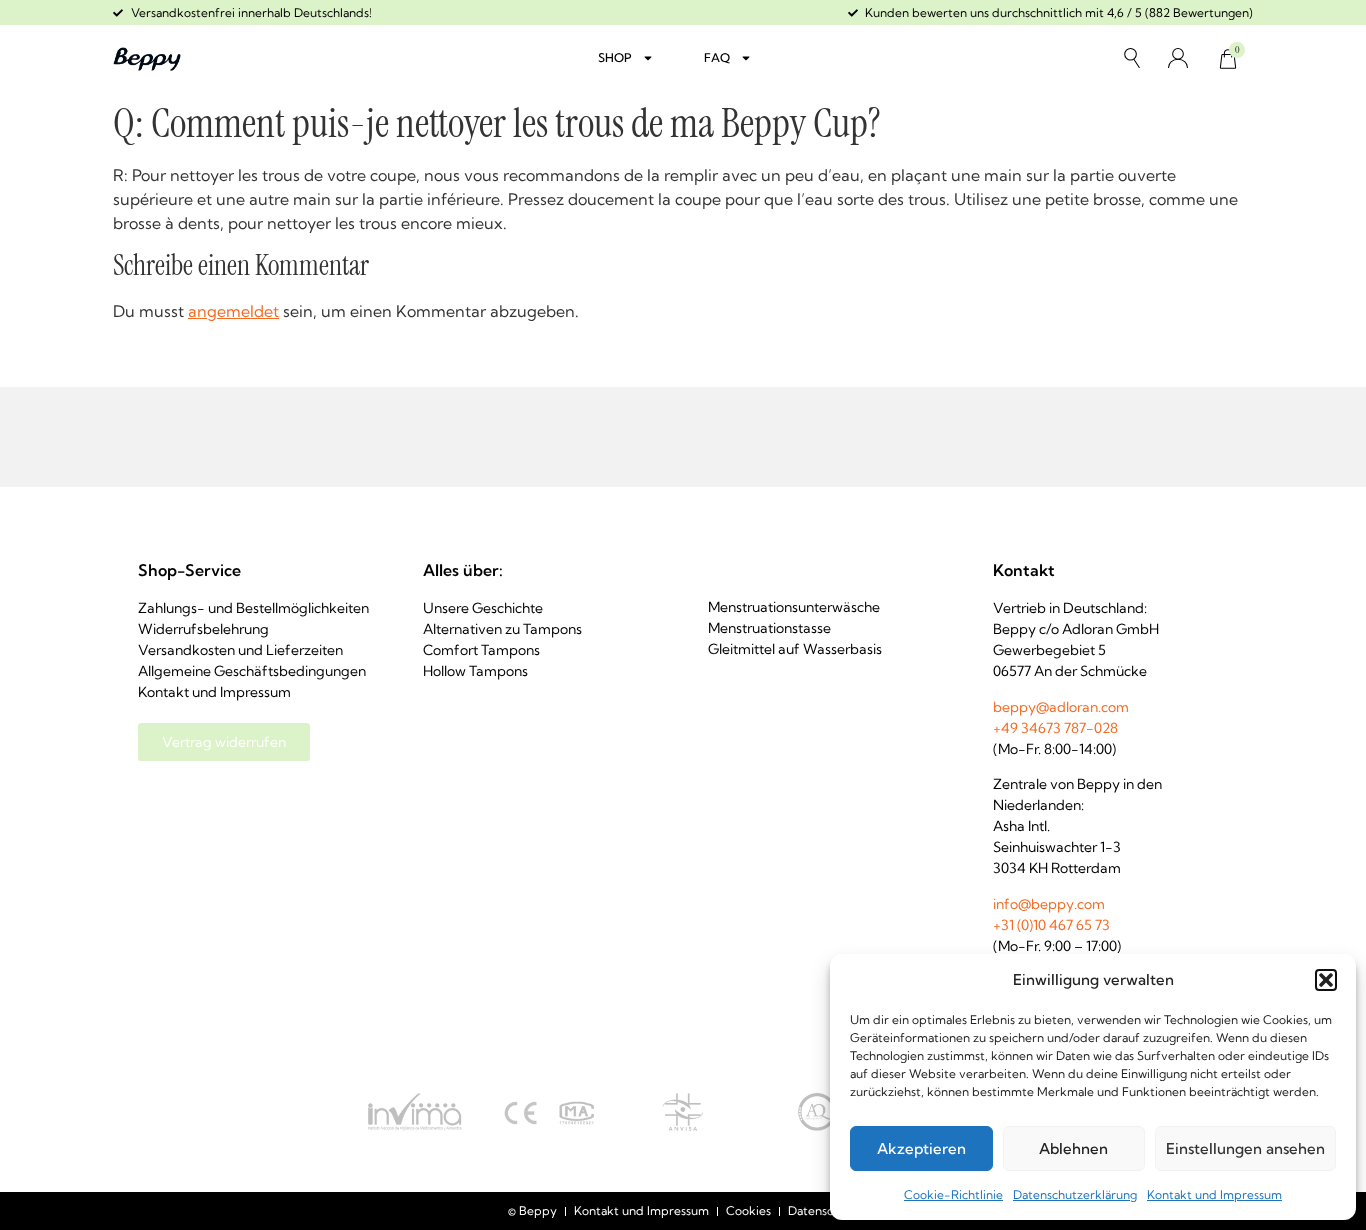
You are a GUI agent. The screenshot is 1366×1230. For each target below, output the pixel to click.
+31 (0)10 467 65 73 (1051, 925)
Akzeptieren (921, 1148)
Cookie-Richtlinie (953, 1194)
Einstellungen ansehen (1245, 1148)
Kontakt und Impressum (1214, 1194)
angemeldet (233, 311)
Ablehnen (1073, 1148)
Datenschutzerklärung (1075, 1194)
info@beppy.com (1049, 904)
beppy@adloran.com (1061, 707)
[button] (1326, 980)
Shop (615, 57)
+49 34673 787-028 (1055, 728)
